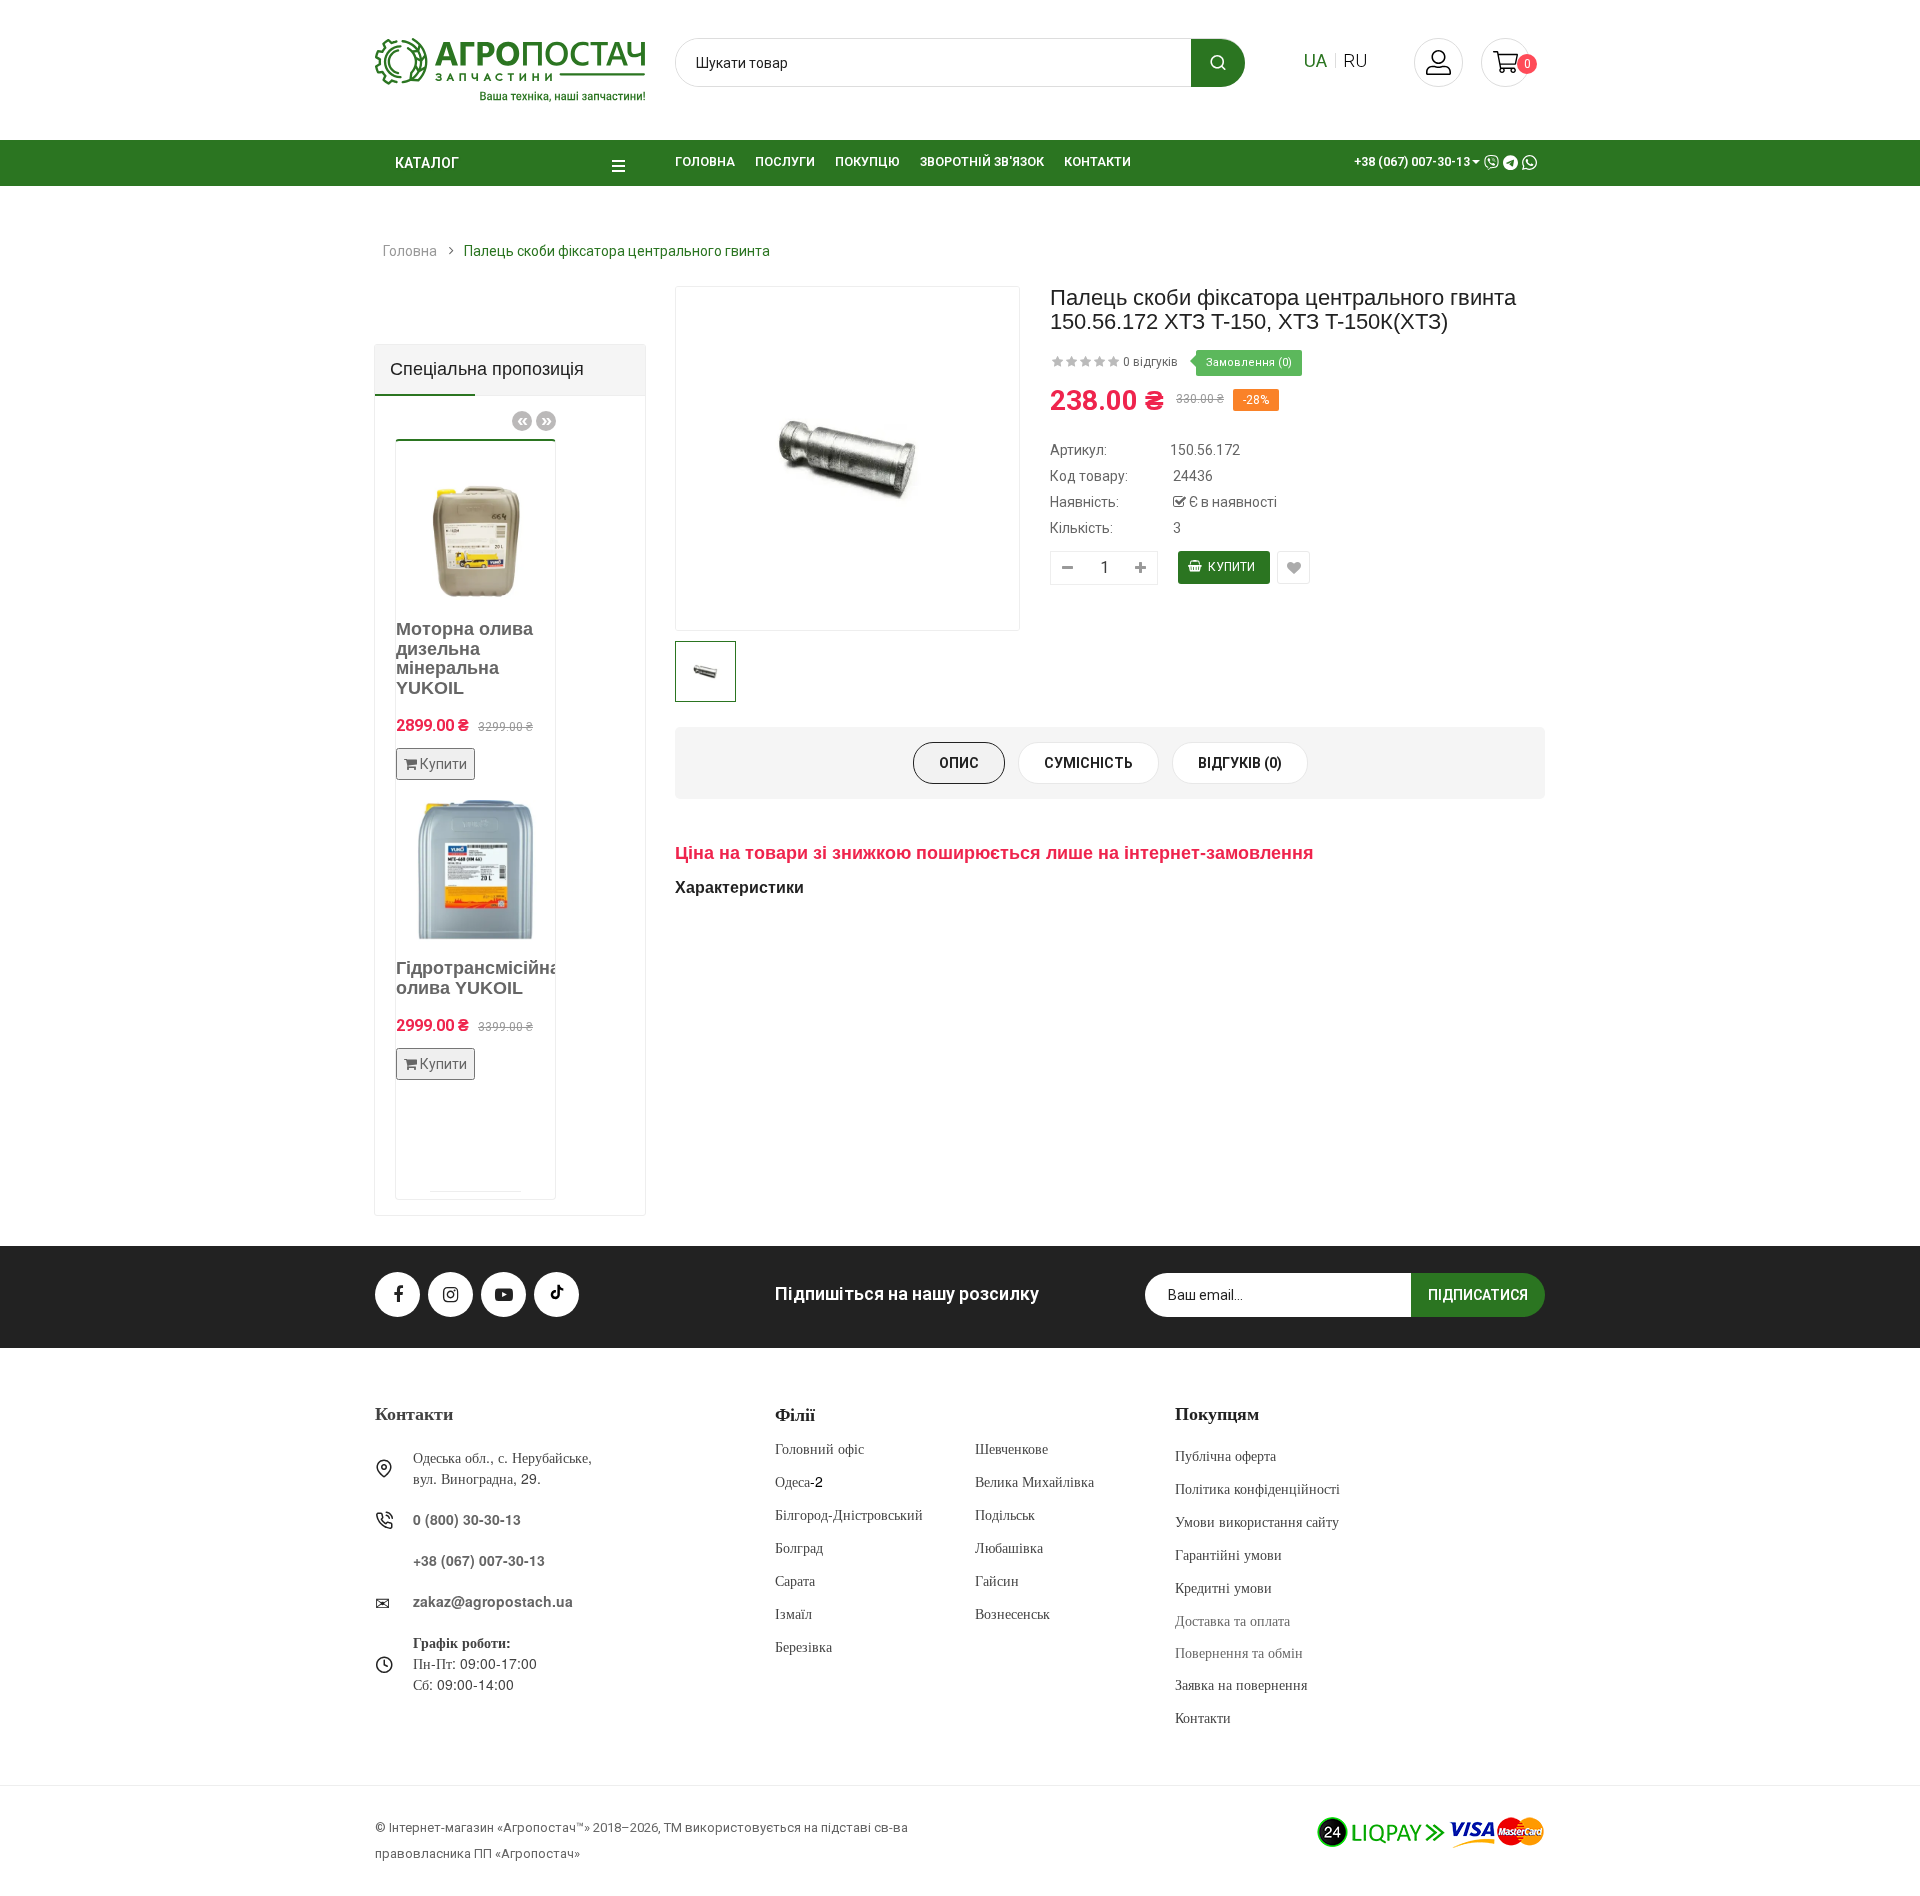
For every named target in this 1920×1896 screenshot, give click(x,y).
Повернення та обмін (1239, 1652)
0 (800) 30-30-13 (467, 1519)
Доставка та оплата (1232, 1620)
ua (1315, 60)
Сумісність (1088, 763)
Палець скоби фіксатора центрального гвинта (617, 251)
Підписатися (1478, 1295)
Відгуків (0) (1240, 763)
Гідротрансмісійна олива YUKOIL (462, 978)
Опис (959, 763)
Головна (410, 251)
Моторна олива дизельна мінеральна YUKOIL (448, 658)
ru (1355, 60)
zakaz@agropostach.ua (493, 1601)
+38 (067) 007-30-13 (479, 1560)
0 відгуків (1150, 362)
